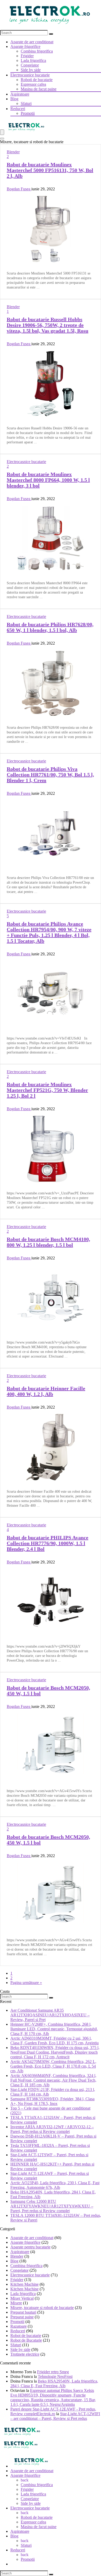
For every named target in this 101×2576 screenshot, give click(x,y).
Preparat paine (22, 2317)
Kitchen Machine (24, 2284)
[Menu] (2, 132)
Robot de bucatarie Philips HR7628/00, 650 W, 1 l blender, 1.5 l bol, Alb (50, 627)
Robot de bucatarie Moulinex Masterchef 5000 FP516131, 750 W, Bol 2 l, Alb (50, 170)
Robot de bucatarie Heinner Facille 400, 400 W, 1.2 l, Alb (46, 1391)
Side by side (31, 70)
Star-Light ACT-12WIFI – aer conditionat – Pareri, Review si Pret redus (55, 2416)
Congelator (30, 65)
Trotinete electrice (25, 2354)
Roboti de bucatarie (37, 80)
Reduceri (18, 109)
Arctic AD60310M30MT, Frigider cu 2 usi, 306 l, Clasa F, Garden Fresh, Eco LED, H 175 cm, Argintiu (55, 2041)
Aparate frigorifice (25, 46)
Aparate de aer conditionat (32, 42)
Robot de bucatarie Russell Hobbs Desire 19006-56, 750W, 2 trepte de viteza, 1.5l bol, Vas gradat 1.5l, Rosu (48, 325)
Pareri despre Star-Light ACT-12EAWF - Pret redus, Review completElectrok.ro (53, 2411)
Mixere (16, 2303)
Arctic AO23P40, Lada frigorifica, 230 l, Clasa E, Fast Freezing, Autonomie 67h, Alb (55, 2185)
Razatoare (19, 2326)
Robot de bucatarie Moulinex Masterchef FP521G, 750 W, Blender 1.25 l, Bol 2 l (47, 1090)
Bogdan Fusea (19, 189)
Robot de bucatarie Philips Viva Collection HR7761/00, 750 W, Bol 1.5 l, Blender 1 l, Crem (50, 775)
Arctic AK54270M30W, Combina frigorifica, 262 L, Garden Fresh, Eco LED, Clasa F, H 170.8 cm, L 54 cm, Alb (53, 2066)
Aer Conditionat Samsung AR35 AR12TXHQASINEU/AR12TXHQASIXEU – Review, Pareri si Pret (50, 2015)
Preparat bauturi (23, 2312)
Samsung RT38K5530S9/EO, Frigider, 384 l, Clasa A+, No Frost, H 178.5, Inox (52, 2101)
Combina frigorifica (37, 51)
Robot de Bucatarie (26, 2340)
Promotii (28, 113)
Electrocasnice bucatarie (30, 75)
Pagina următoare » (26, 1983)
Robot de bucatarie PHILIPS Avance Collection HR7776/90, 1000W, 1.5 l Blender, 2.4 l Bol (48, 1543)
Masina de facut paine (39, 89)
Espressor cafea (33, 84)
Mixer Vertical (22, 2298)
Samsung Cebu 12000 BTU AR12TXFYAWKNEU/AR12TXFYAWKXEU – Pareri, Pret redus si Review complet (52, 2206)
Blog (14, 99)
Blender (13, 152)
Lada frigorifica (33, 60)
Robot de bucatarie (26, 2336)
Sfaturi (26, 103)
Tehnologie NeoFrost (55, 2376)
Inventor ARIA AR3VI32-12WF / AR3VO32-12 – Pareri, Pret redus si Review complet (52, 2129)
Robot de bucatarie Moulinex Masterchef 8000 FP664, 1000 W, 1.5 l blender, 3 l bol (48, 480)
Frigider (27, 56)
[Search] (51, 34)
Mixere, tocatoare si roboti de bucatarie (42, 2308)
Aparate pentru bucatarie (30, 2247)
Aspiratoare (20, 94)
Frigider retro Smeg (53, 2372)
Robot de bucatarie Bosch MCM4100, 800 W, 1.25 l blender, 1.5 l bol (48, 1242)
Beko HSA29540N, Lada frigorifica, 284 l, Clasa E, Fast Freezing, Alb (54, 2383)
